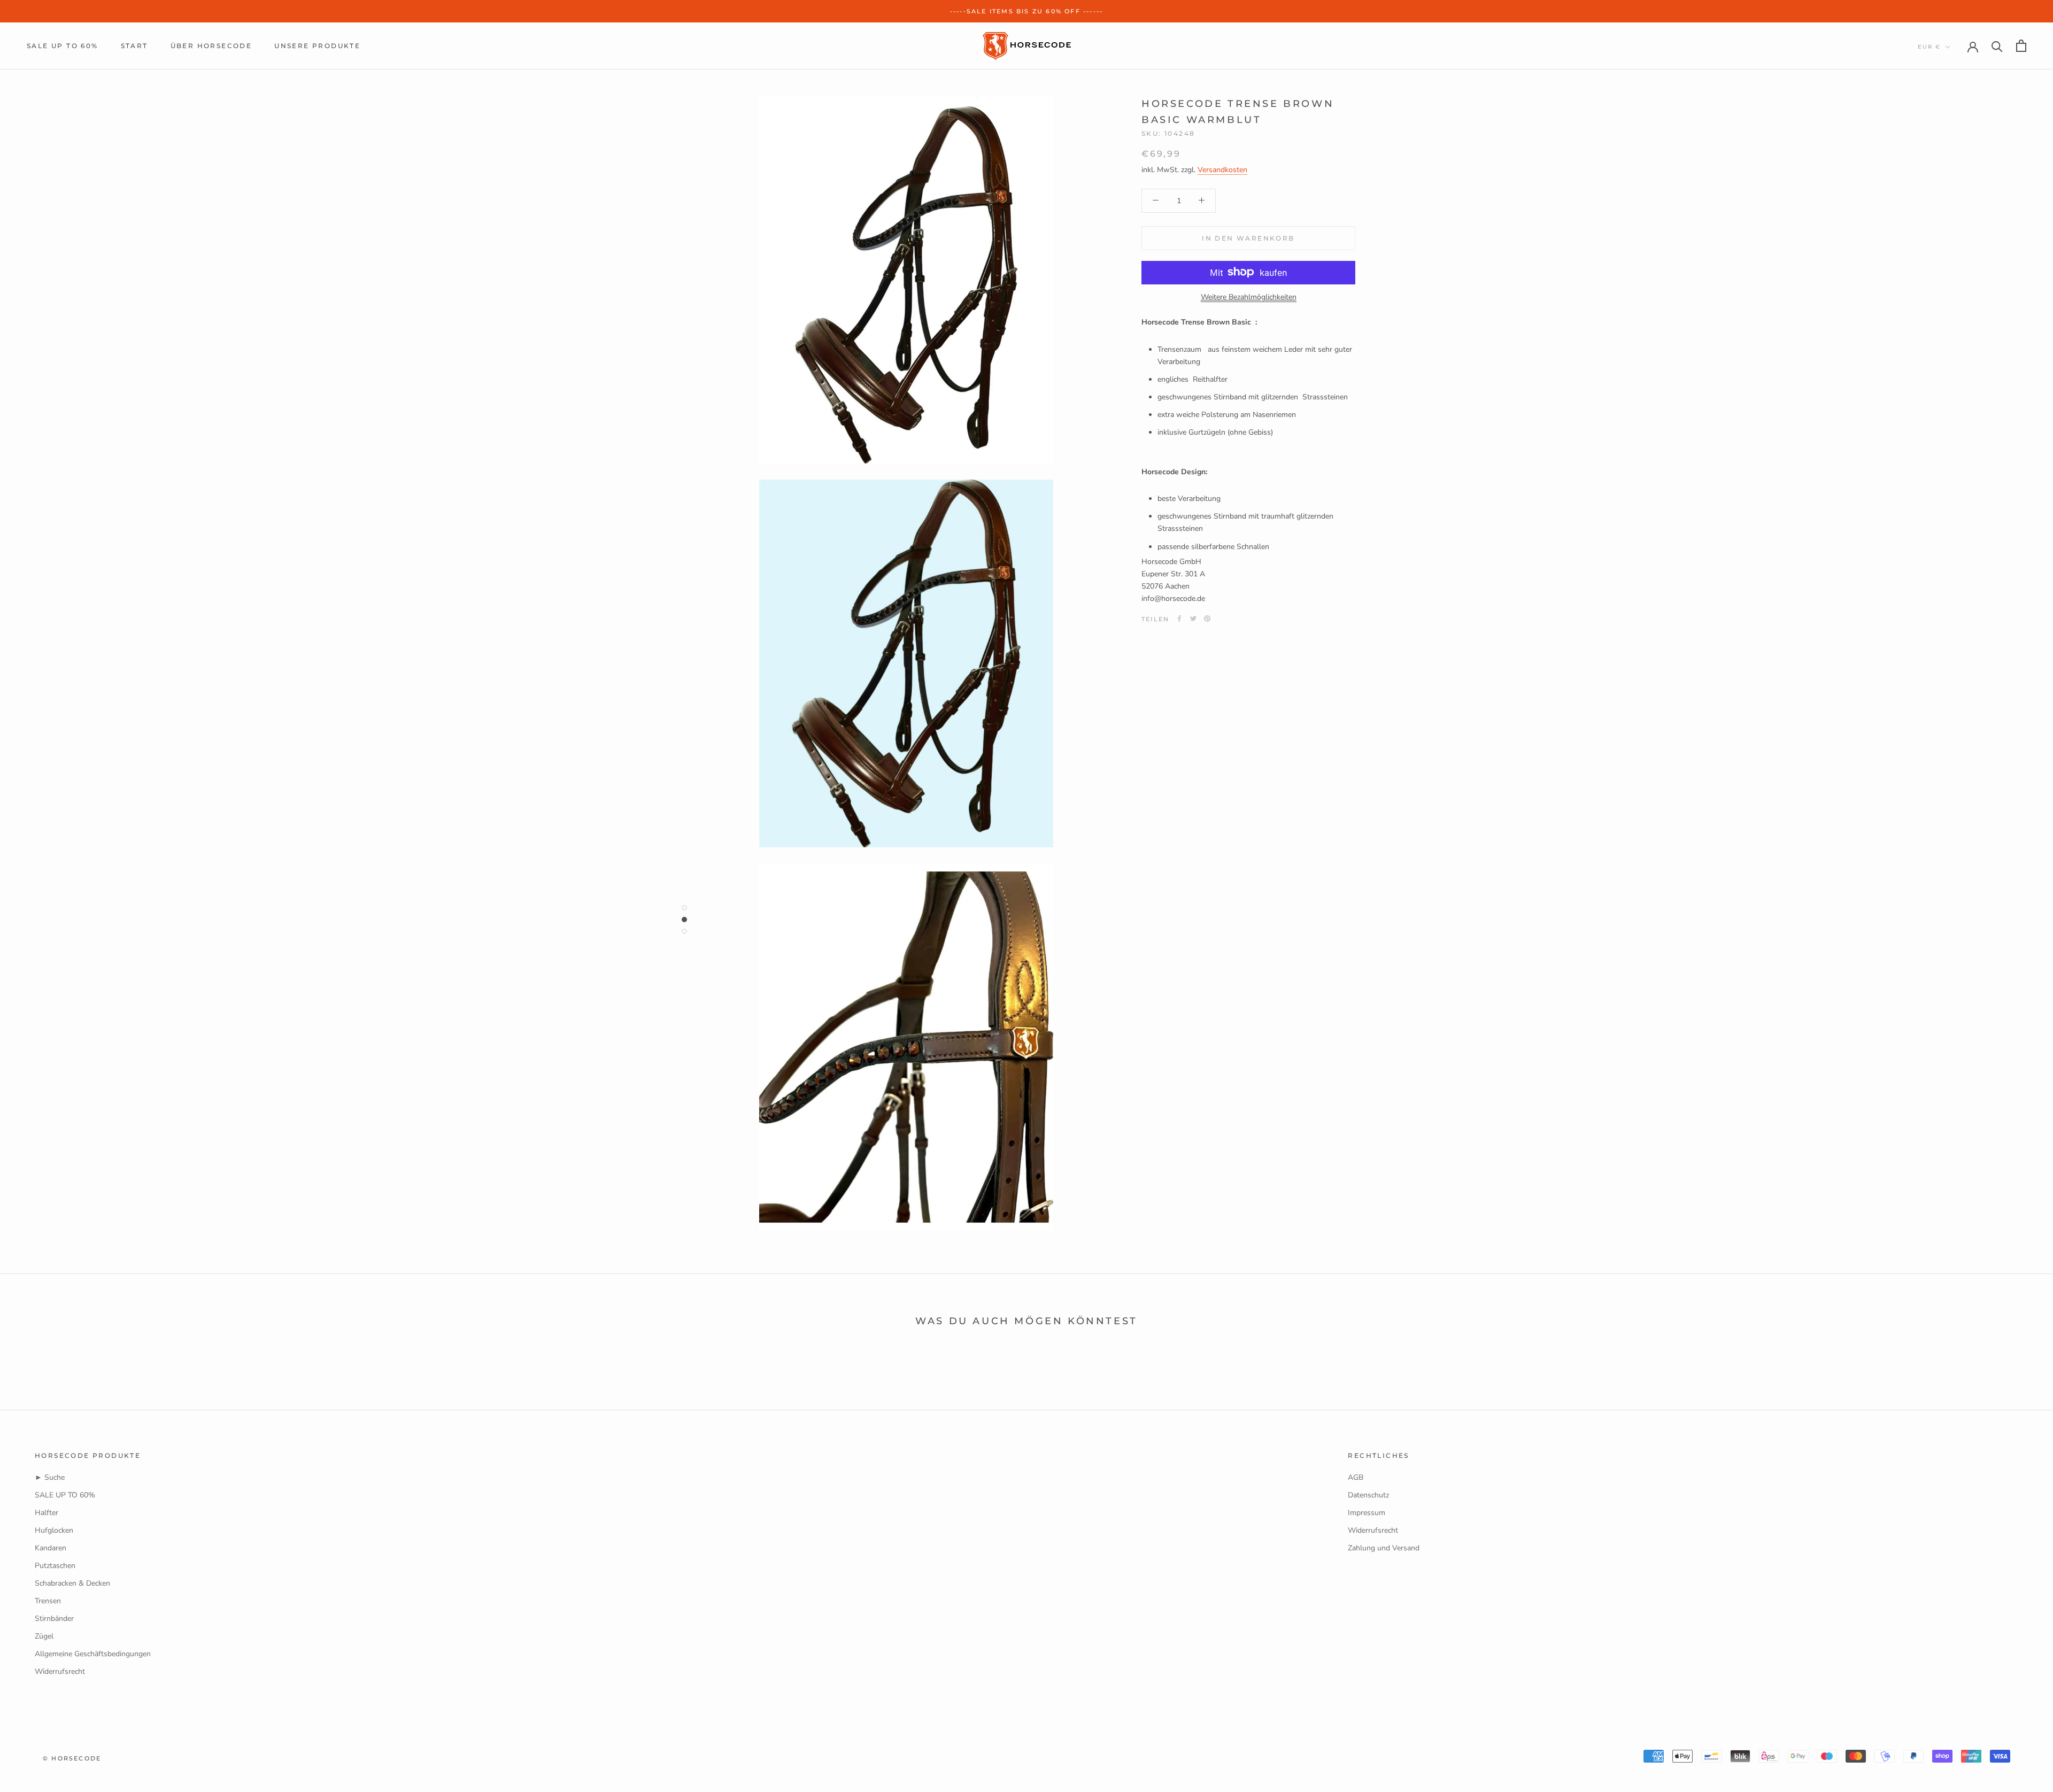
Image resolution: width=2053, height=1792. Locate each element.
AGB (1356, 1477)
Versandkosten (1222, 169)
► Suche (50, 1477)
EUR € (1929, 47)
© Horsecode (72, 1758)
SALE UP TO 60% (63, 46)
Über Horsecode (211, 46)
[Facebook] (1179, 619)
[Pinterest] (1207, 619)
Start (134, 46)
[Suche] (1997, 46)
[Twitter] (1193, 619)
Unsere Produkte (317, 46)
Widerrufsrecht (60, 1671)
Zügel (44, 1636)
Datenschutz (1368, 1495)
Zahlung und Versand (1384, 1548)
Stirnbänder (54, 1619)
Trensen (48, 1601)
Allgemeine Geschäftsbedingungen (93, 1654)
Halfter (47, 1513)
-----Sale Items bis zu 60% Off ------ (1026, 11)
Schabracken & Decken (72, 1583)
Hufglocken (54, 1530)
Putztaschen (55, 1566)
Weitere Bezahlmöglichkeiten (1249, 296)
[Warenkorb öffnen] (2021, 46)
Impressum (1367, 1513)
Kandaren (51, 1548)
